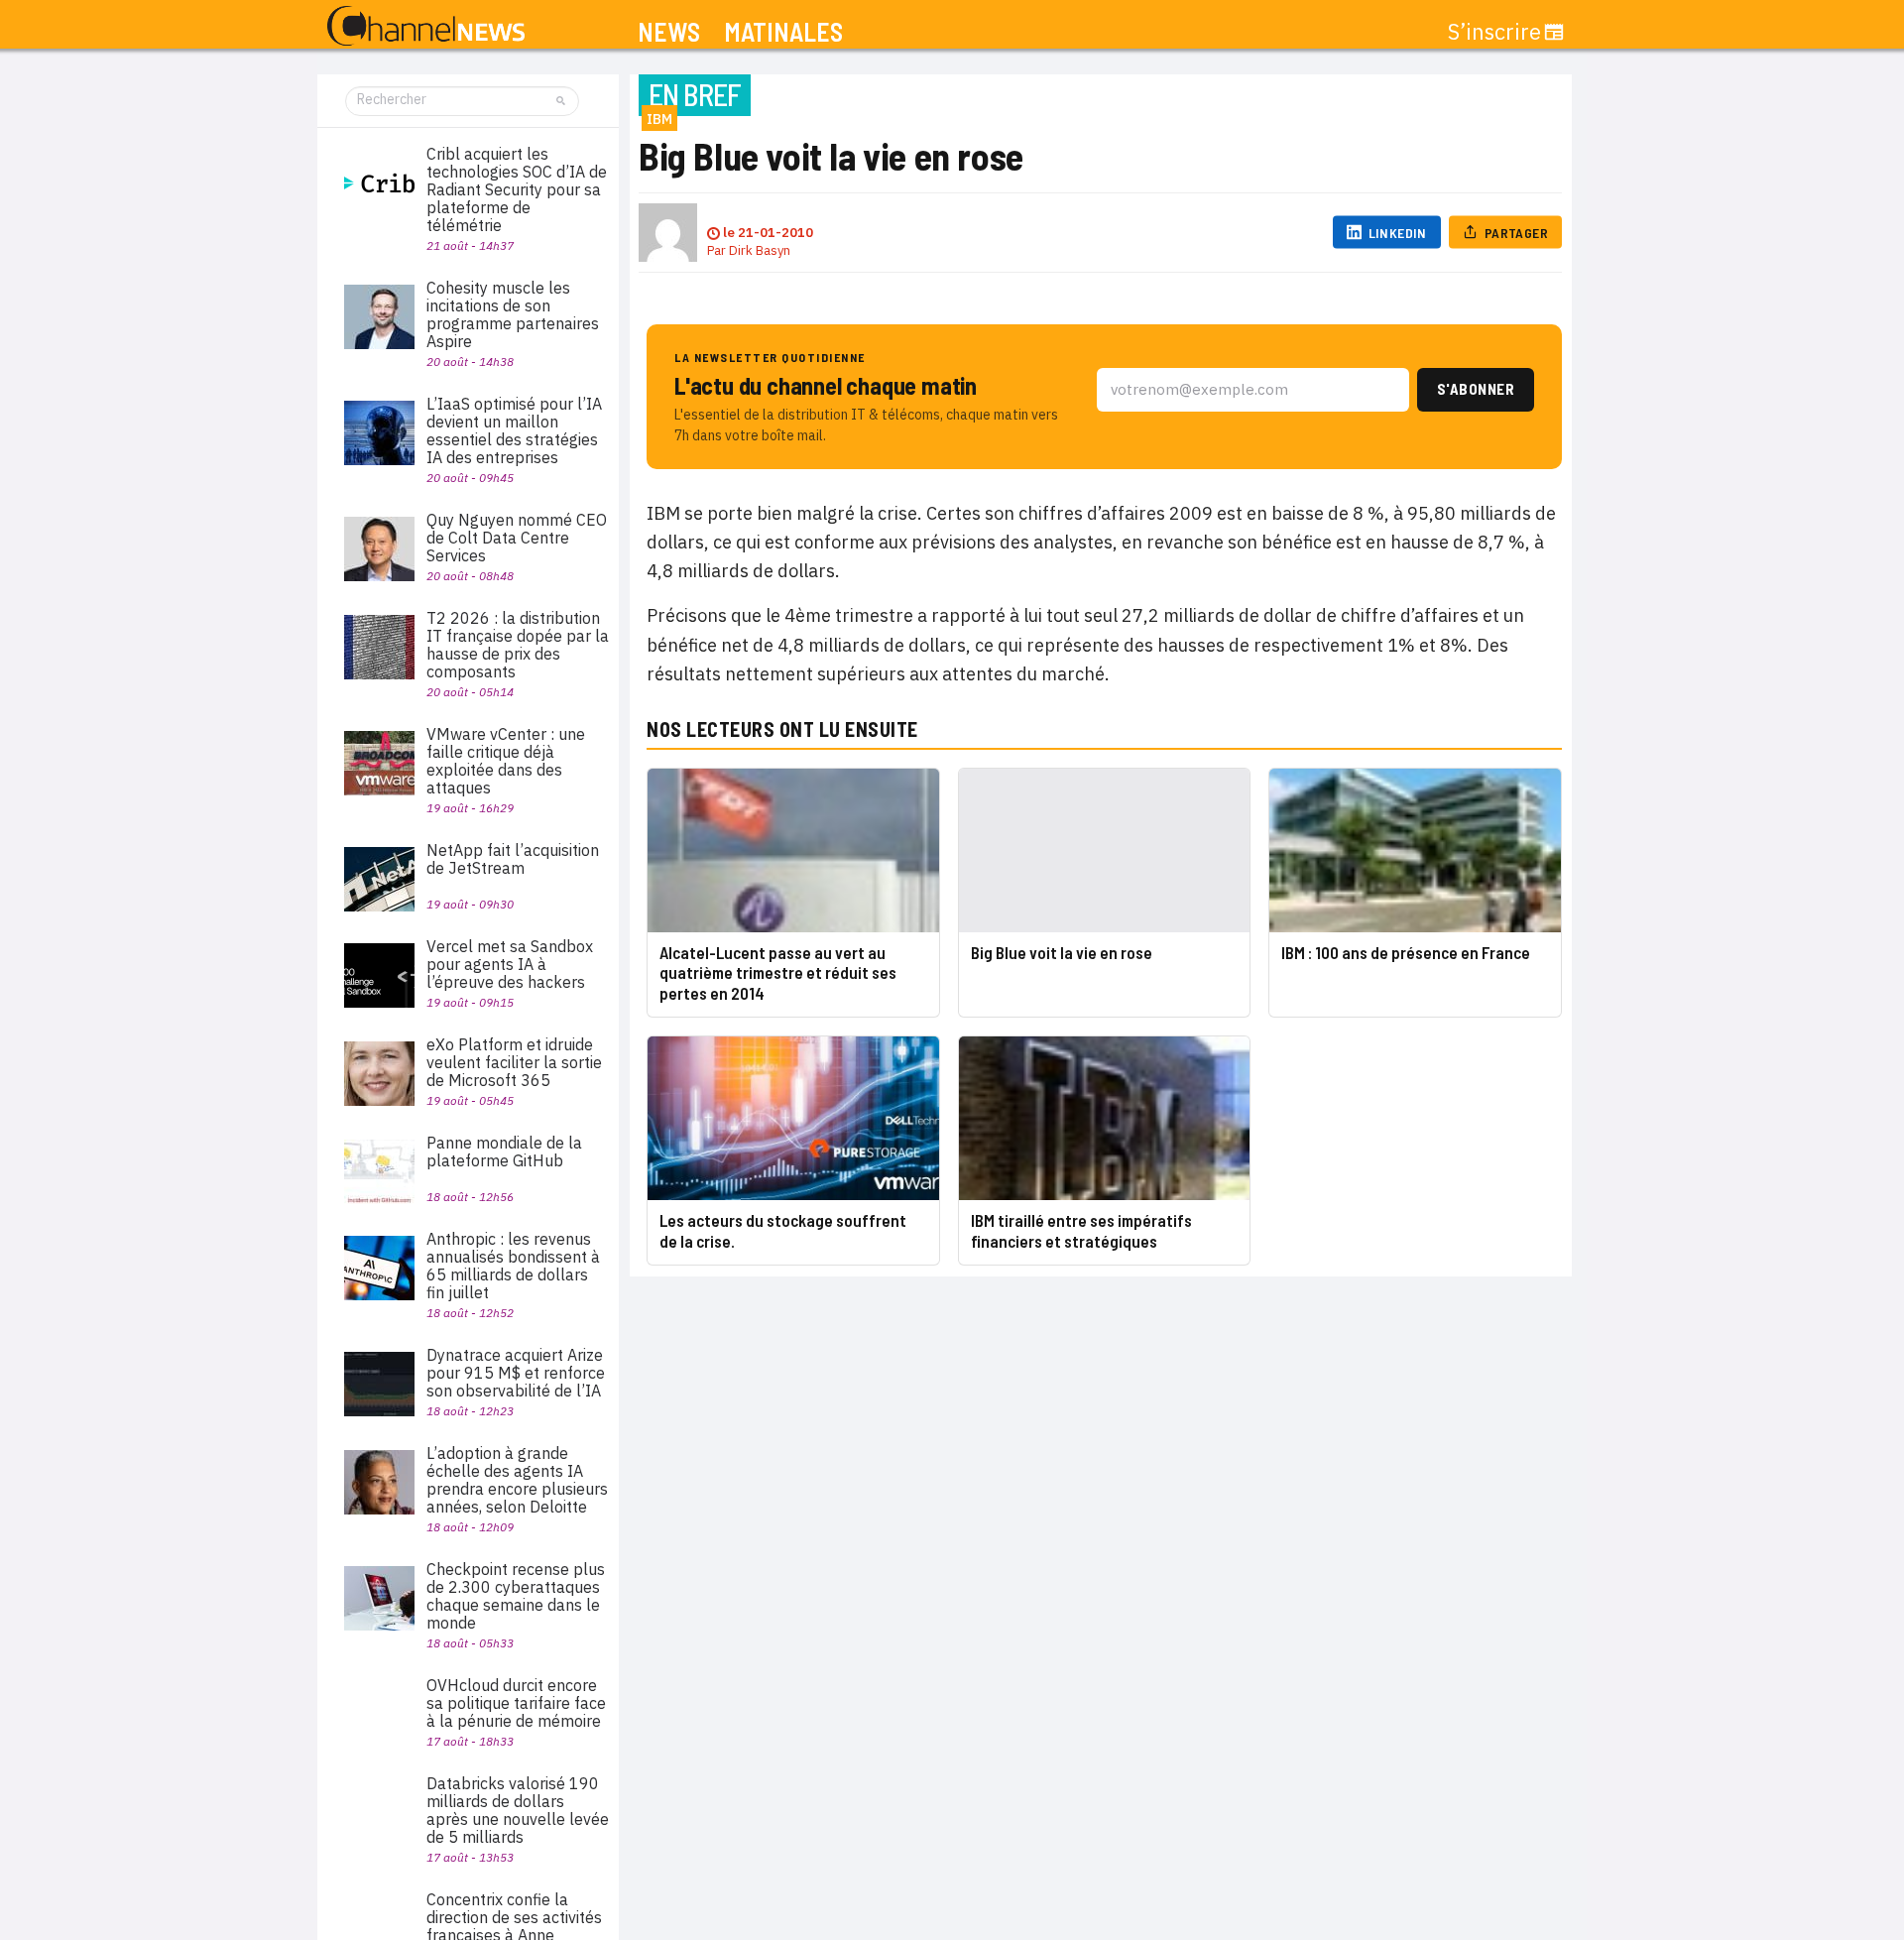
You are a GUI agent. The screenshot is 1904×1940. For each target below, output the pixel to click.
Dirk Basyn (760, 250)
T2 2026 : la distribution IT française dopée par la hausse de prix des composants (518, 645)
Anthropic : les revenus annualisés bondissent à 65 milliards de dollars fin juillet (513, 1266)
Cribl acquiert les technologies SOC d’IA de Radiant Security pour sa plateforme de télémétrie (517, 189)
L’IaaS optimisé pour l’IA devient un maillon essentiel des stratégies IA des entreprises (514, 430)
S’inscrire (1494, 32)
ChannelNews (426, 27)
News (669, 32)
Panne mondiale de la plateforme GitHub (504, 1152)
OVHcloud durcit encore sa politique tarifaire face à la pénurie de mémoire (516, 1703)
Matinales (783, 32)
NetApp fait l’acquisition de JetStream (513, 859)
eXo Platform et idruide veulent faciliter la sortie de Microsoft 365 (514, 1062)
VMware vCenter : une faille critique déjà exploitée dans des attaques (506, 761)
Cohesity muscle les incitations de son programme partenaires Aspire (513, 314)
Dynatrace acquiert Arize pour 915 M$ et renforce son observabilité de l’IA (516, 1373)
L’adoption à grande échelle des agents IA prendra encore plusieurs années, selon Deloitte (517, 1480)
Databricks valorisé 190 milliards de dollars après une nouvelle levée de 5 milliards (518, 1810)
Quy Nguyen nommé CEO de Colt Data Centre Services (517, 538)
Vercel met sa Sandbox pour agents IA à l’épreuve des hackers (510, 964)
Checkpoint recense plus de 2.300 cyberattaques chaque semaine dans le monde (516, 1596)
